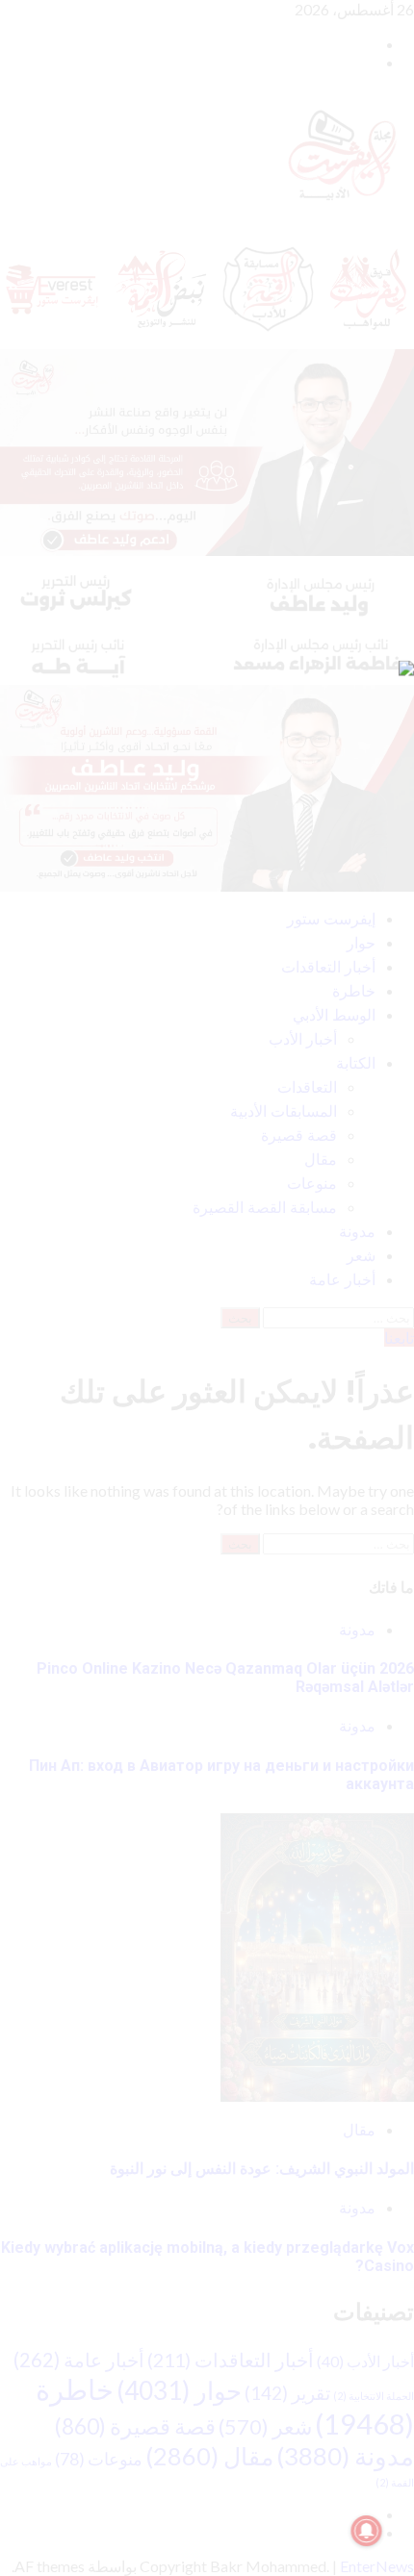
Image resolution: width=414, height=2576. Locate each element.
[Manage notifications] (367, 2531)
